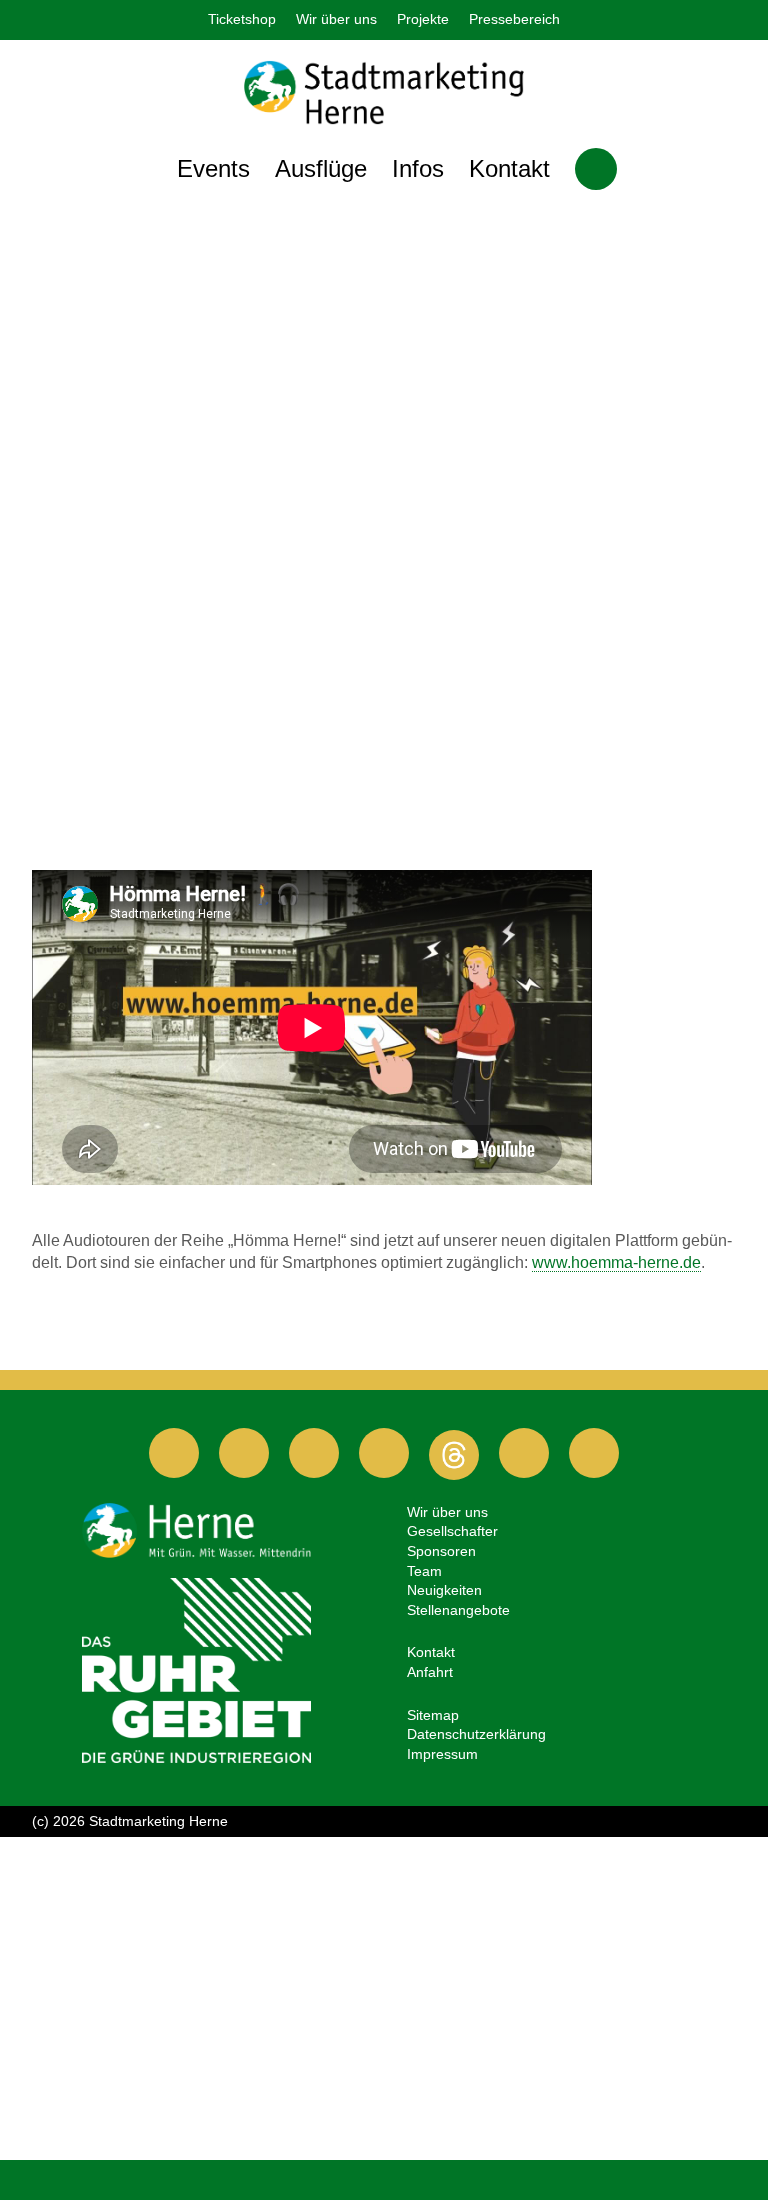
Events (213, 168)
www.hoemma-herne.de (616, 1262)
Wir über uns (336, 19)
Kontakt (509, 168)
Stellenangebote (458, 1610)
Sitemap (433, 1715)
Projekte (423, 19)
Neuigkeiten (444, 1590)
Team (424, 1571)
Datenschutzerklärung (476, 1734)
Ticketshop (242, 19)
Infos (418, 168)
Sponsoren (441, 1551)
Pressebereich (514, 19)
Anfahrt (430, 1672)
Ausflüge (321, 168)
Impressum (442, 1754)
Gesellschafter (452, 1531)
